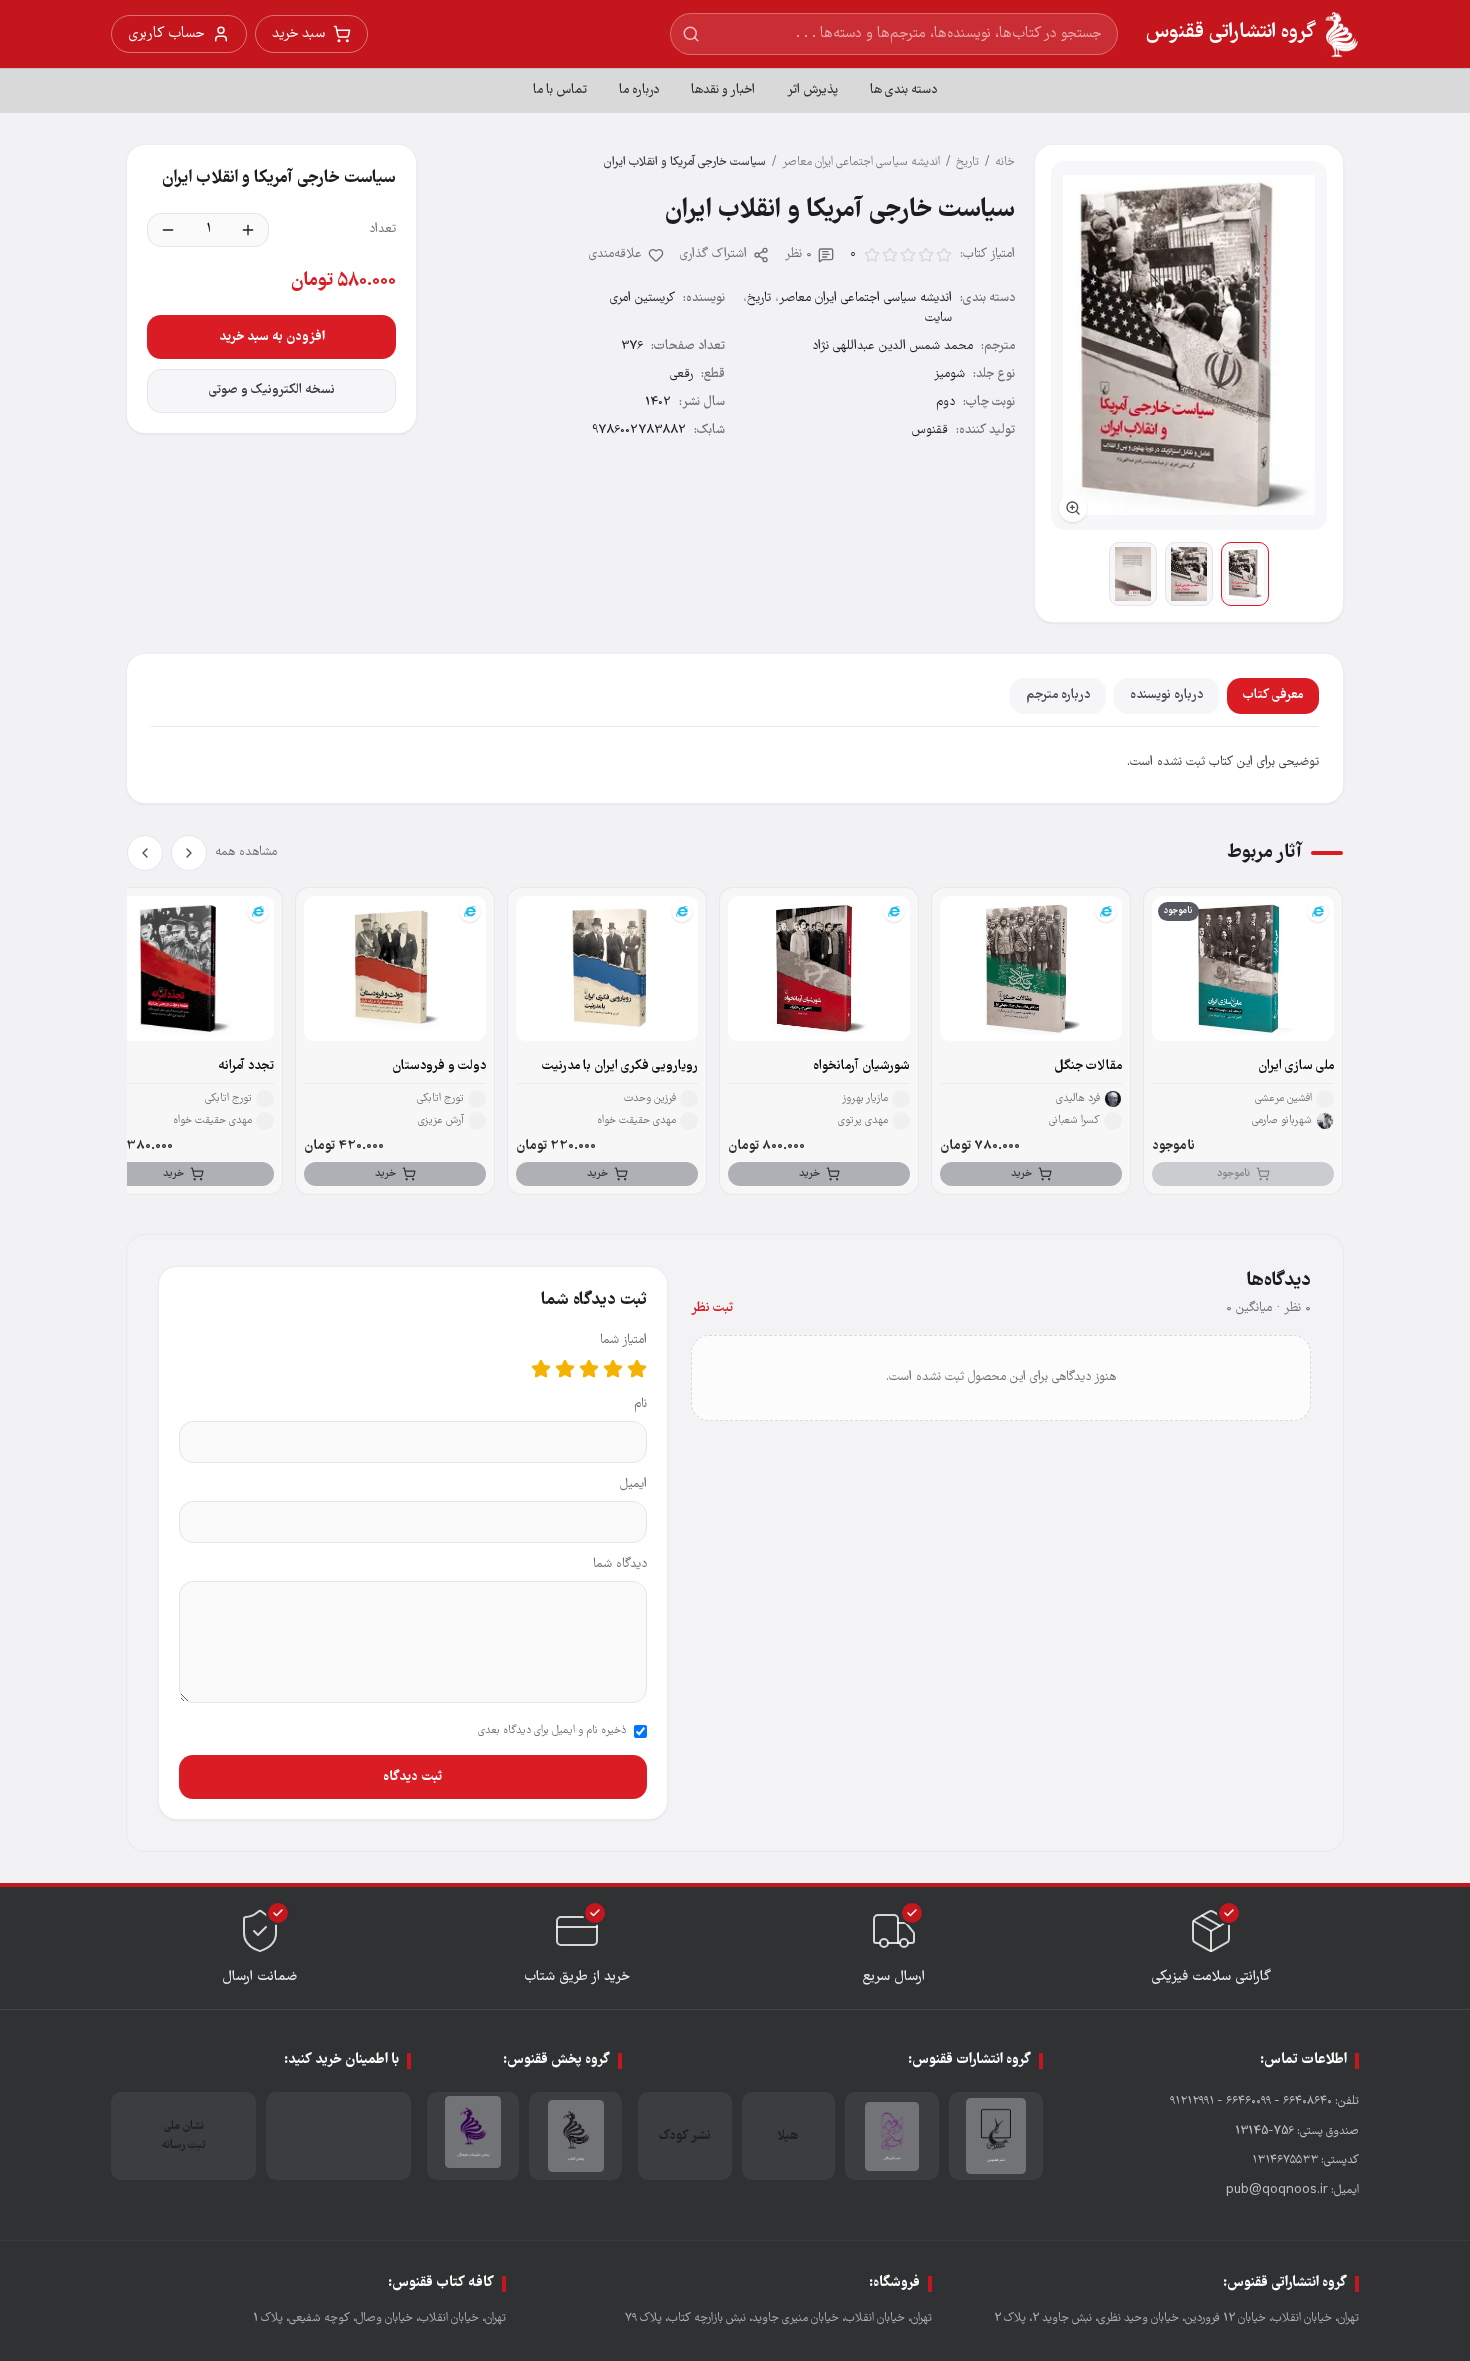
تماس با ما (560, 90)
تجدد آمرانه (246, 1066)
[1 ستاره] (637, 1369)
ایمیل (633, 1484)
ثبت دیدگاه (412, 1777)
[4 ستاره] (565, 1369)
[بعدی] (145, 853)
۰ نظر (798, 254)
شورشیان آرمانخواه (861, 1066)
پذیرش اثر (812, 90)
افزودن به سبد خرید (272, 337)
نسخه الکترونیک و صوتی (272, 390)
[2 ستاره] (613, 1369)
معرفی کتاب (1273, 695)
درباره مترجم (1058, 695)
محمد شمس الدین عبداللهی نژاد (892, 346)
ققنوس (930, 430)
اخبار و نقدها (723, 90)
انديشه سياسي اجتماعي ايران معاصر (861, 162)
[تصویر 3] (1133, 574)
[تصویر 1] (1245, 574)
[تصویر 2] (1189, 574)
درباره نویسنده (1166, 695)
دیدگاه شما (620, 1564)
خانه (1005, 162)
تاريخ (967, 162)
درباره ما (639, 90)
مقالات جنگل (1088, 1066)
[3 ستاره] (589, 1369)
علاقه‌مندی (615, 254)
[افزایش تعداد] (248, 230)
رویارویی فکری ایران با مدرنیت (620, 1066)
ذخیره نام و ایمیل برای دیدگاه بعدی (552, 1731)
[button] (1189, 345)
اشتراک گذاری (713, 254)
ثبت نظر (712, 1308)
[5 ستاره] (541, 1369)
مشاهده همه (246, 852)
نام (640, 1404)
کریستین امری (642, 298)
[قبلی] (189, 853)
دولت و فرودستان (439, 1066)
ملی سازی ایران (1296, 1066)
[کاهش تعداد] (168, 230)
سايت (938, 318)
